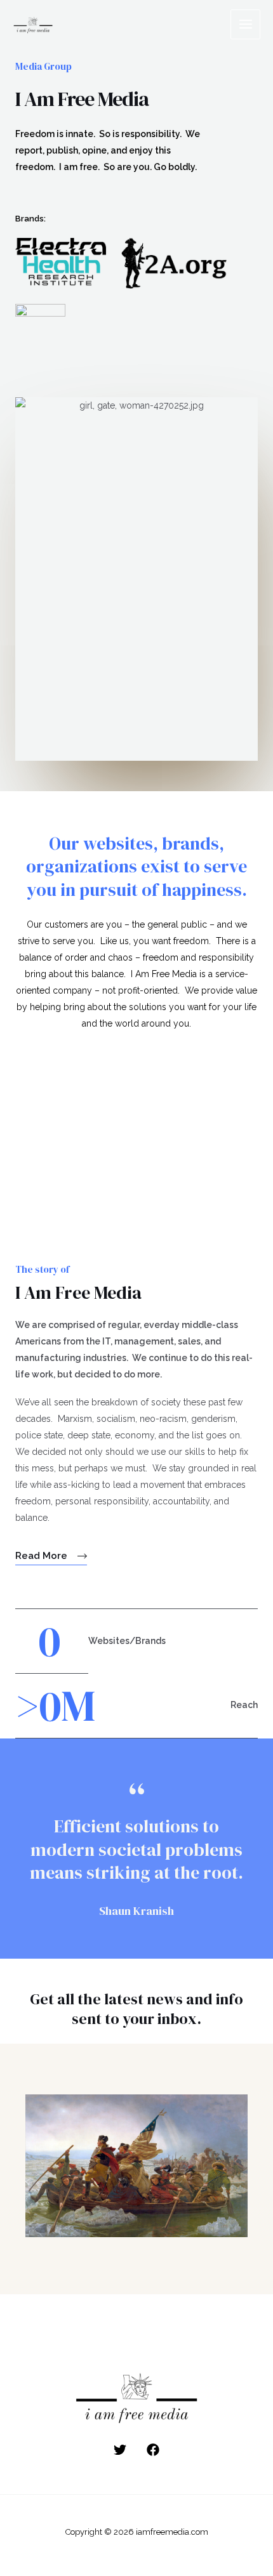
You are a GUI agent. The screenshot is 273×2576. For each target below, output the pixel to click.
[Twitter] (120, 2450)
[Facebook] (153, 2450)
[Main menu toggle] (245, 24)
